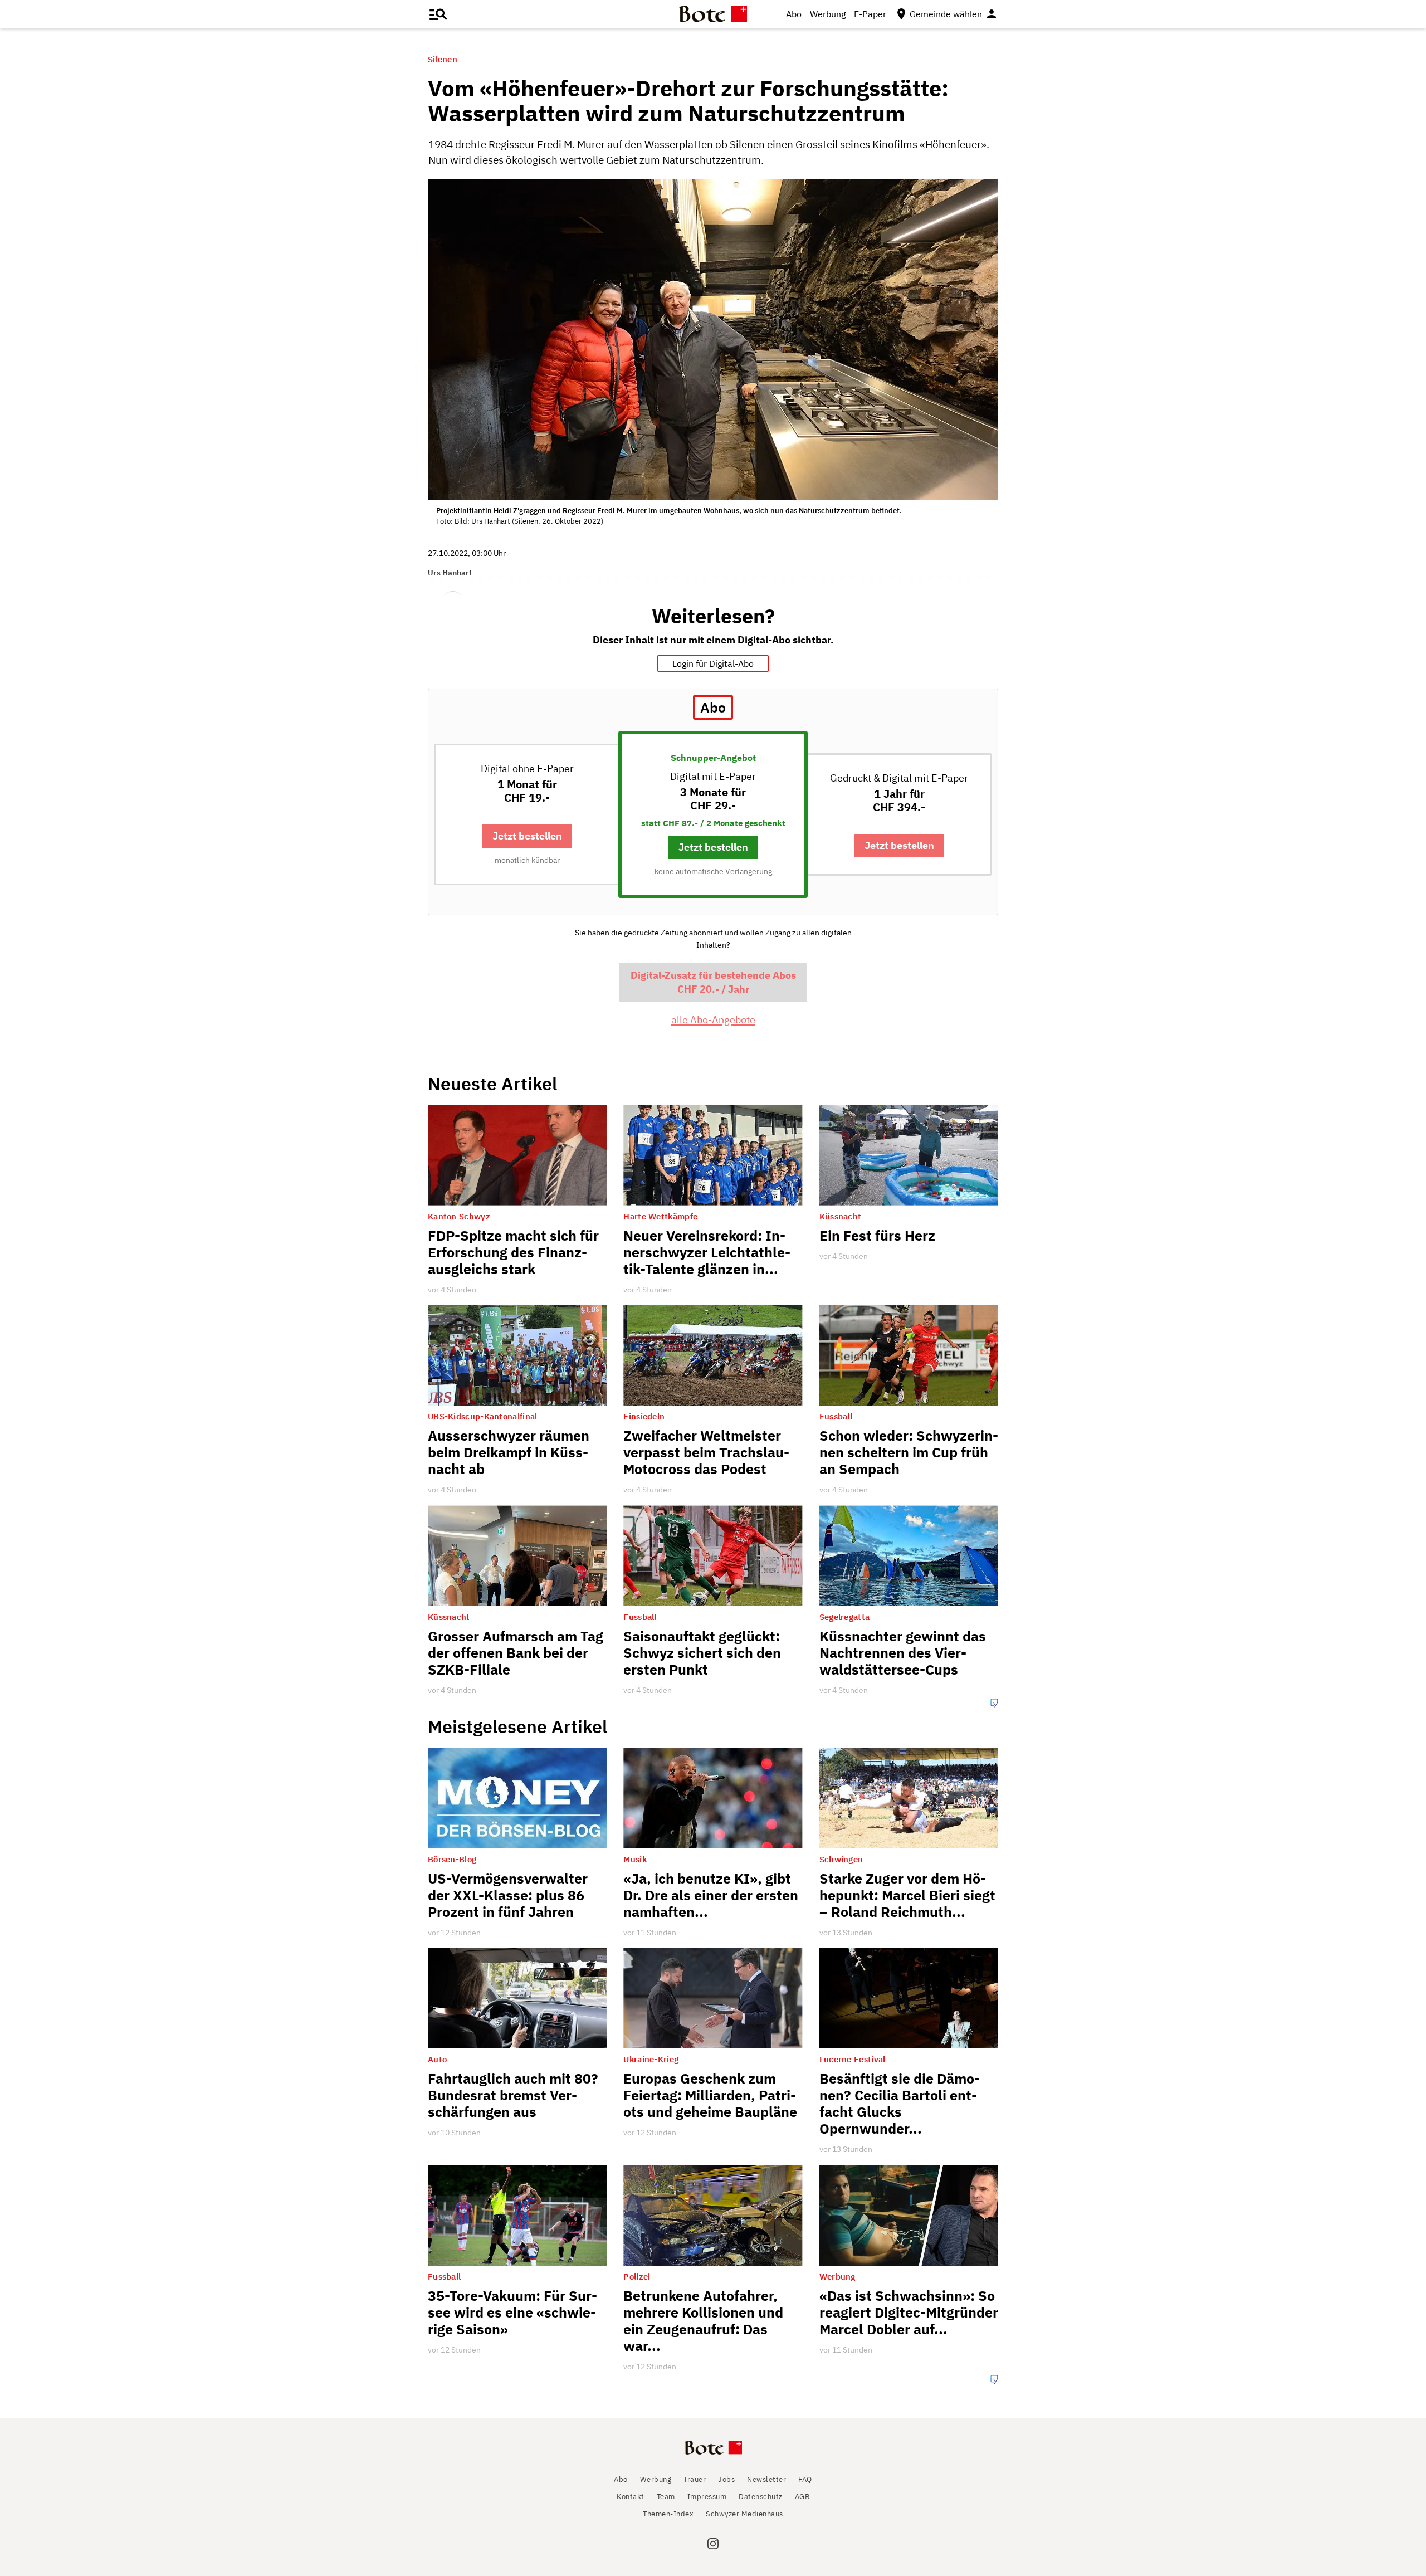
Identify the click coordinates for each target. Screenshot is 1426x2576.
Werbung (828, 14)
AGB (802, 2497)
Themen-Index (668, 2514)
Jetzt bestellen (527, 836)
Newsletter (766, 2479)
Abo (794, 14)
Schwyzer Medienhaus (744, 2514)
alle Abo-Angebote (713, 1020)
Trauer (695, 2479)
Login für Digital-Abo (713, 663)
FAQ (805, 2479)
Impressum (707, 2497)
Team (666, 2497)
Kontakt (631, 2497)
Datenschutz (761, 2497)
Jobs (726, 2479)
